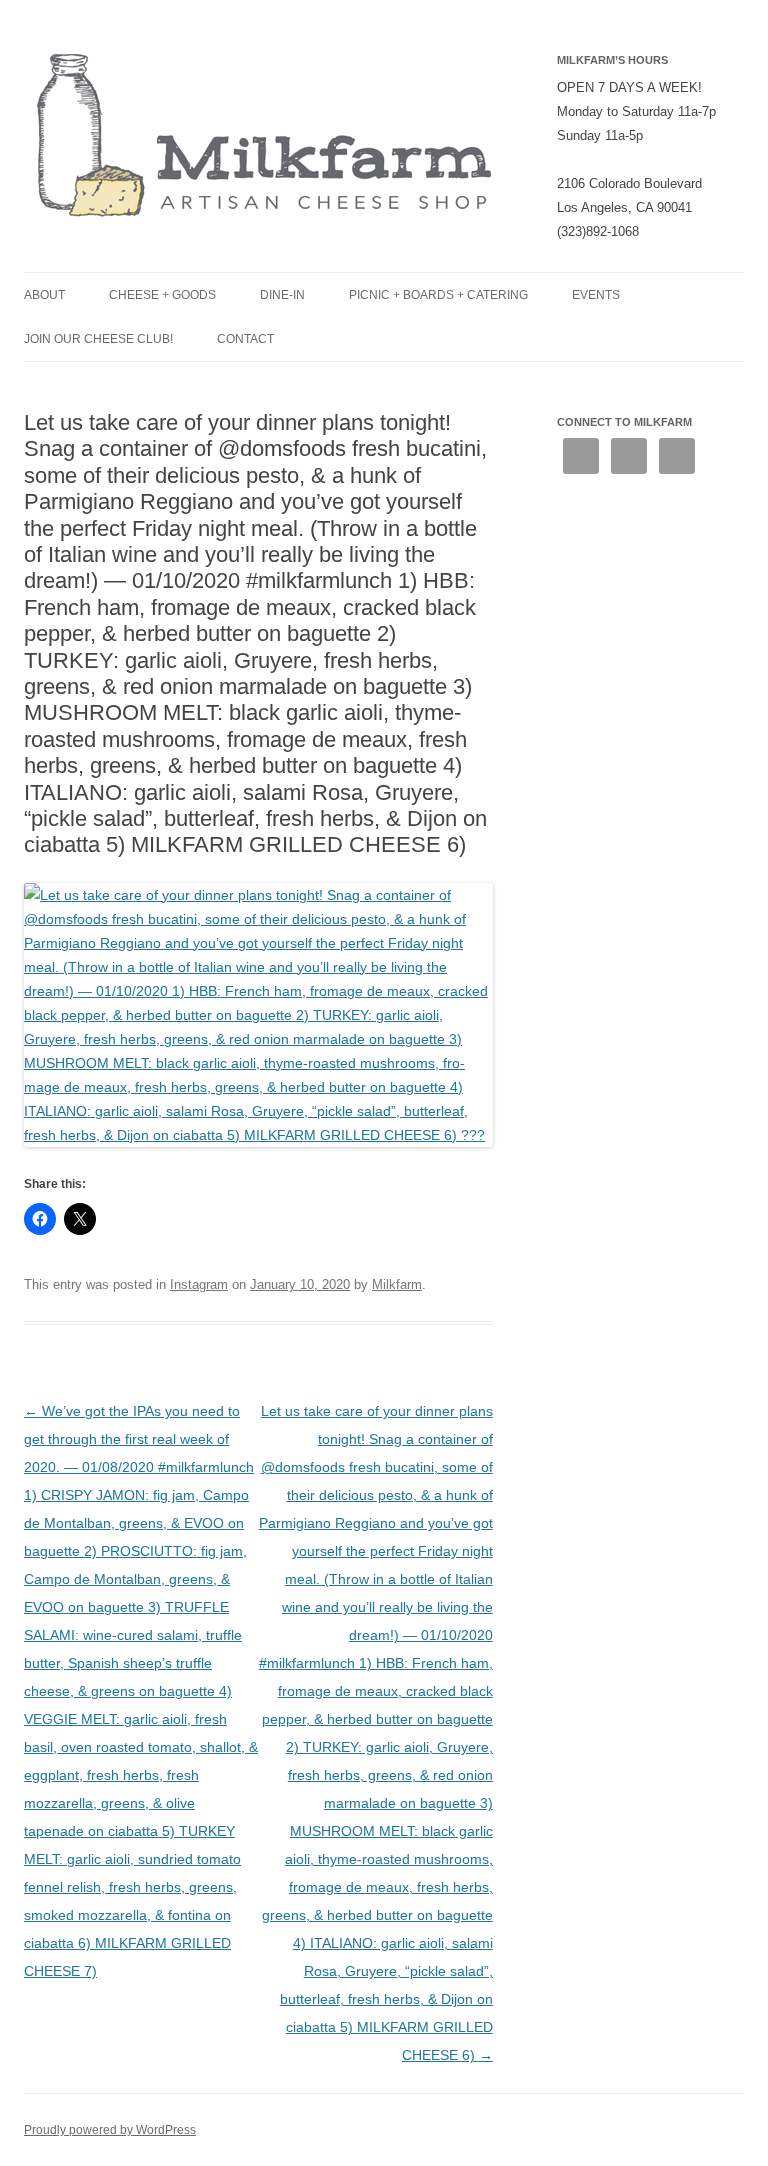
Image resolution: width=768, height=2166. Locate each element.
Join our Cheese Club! (98, 339)
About (44, 295)
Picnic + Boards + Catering (438, 295)
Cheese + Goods (162, 295)
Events (596, 295)
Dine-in (282, 295)
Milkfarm (397, 1284)
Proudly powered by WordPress (110, 2130)
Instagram (199, 1284)
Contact (245, 339)
